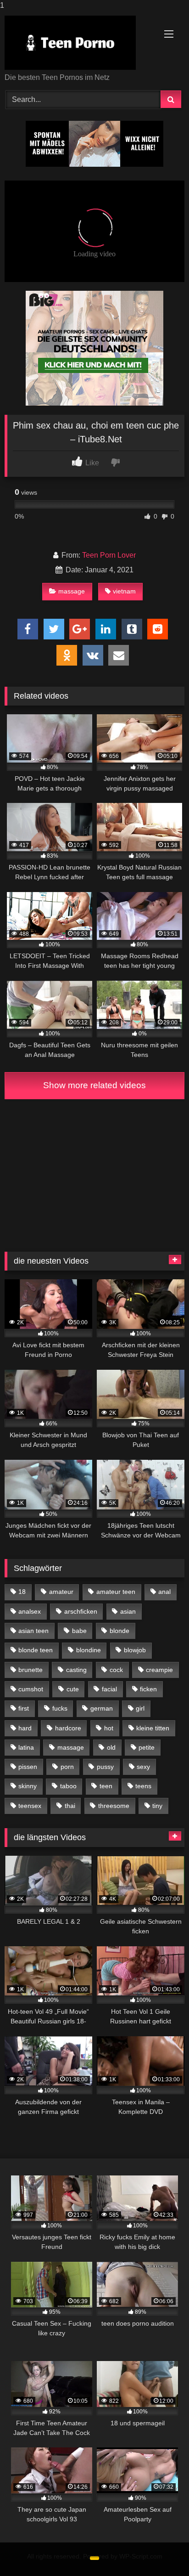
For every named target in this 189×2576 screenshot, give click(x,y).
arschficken (81, 1611)
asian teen (33, 1631)
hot (109, 1728)
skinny (28, 1786)
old (111, 1747)
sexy (143, 1767)
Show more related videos (94, 1085)
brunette (31, 1670)
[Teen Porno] (78, 43)
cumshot (31, 1689)
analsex (30, 1611)
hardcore (68, 1728)
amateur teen (116, 1592)
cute (73, 1689)
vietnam (124, 591)
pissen (28, 1767)
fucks (60, 1708)
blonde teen (36, 1650)
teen (106, 1786)
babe (79, 1631)
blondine (89, 1650)
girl (140, 1708)
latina (26, 1747)
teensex (30, 1806)
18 (22, 1592)
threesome (114, 1806)
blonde (120, 1631)
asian (128, 1611)
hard (25, 1728)
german (102, 1708)
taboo (68, 1786)
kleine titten (153, 1728)
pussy (105, 1767)
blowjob (135, 1650)
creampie (159, 1670)
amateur (61, 1592)
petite (147, 1747)
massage (72, 591)
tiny (157, 1806)
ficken (148, 1689)
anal (164, 1592)
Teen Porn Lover (109, 555)
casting (76, 1670)
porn (67, 1767)
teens (143, 1786)
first (24, 1708)
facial (109, 1689)
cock (116, 1670)
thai (70, 1806)
